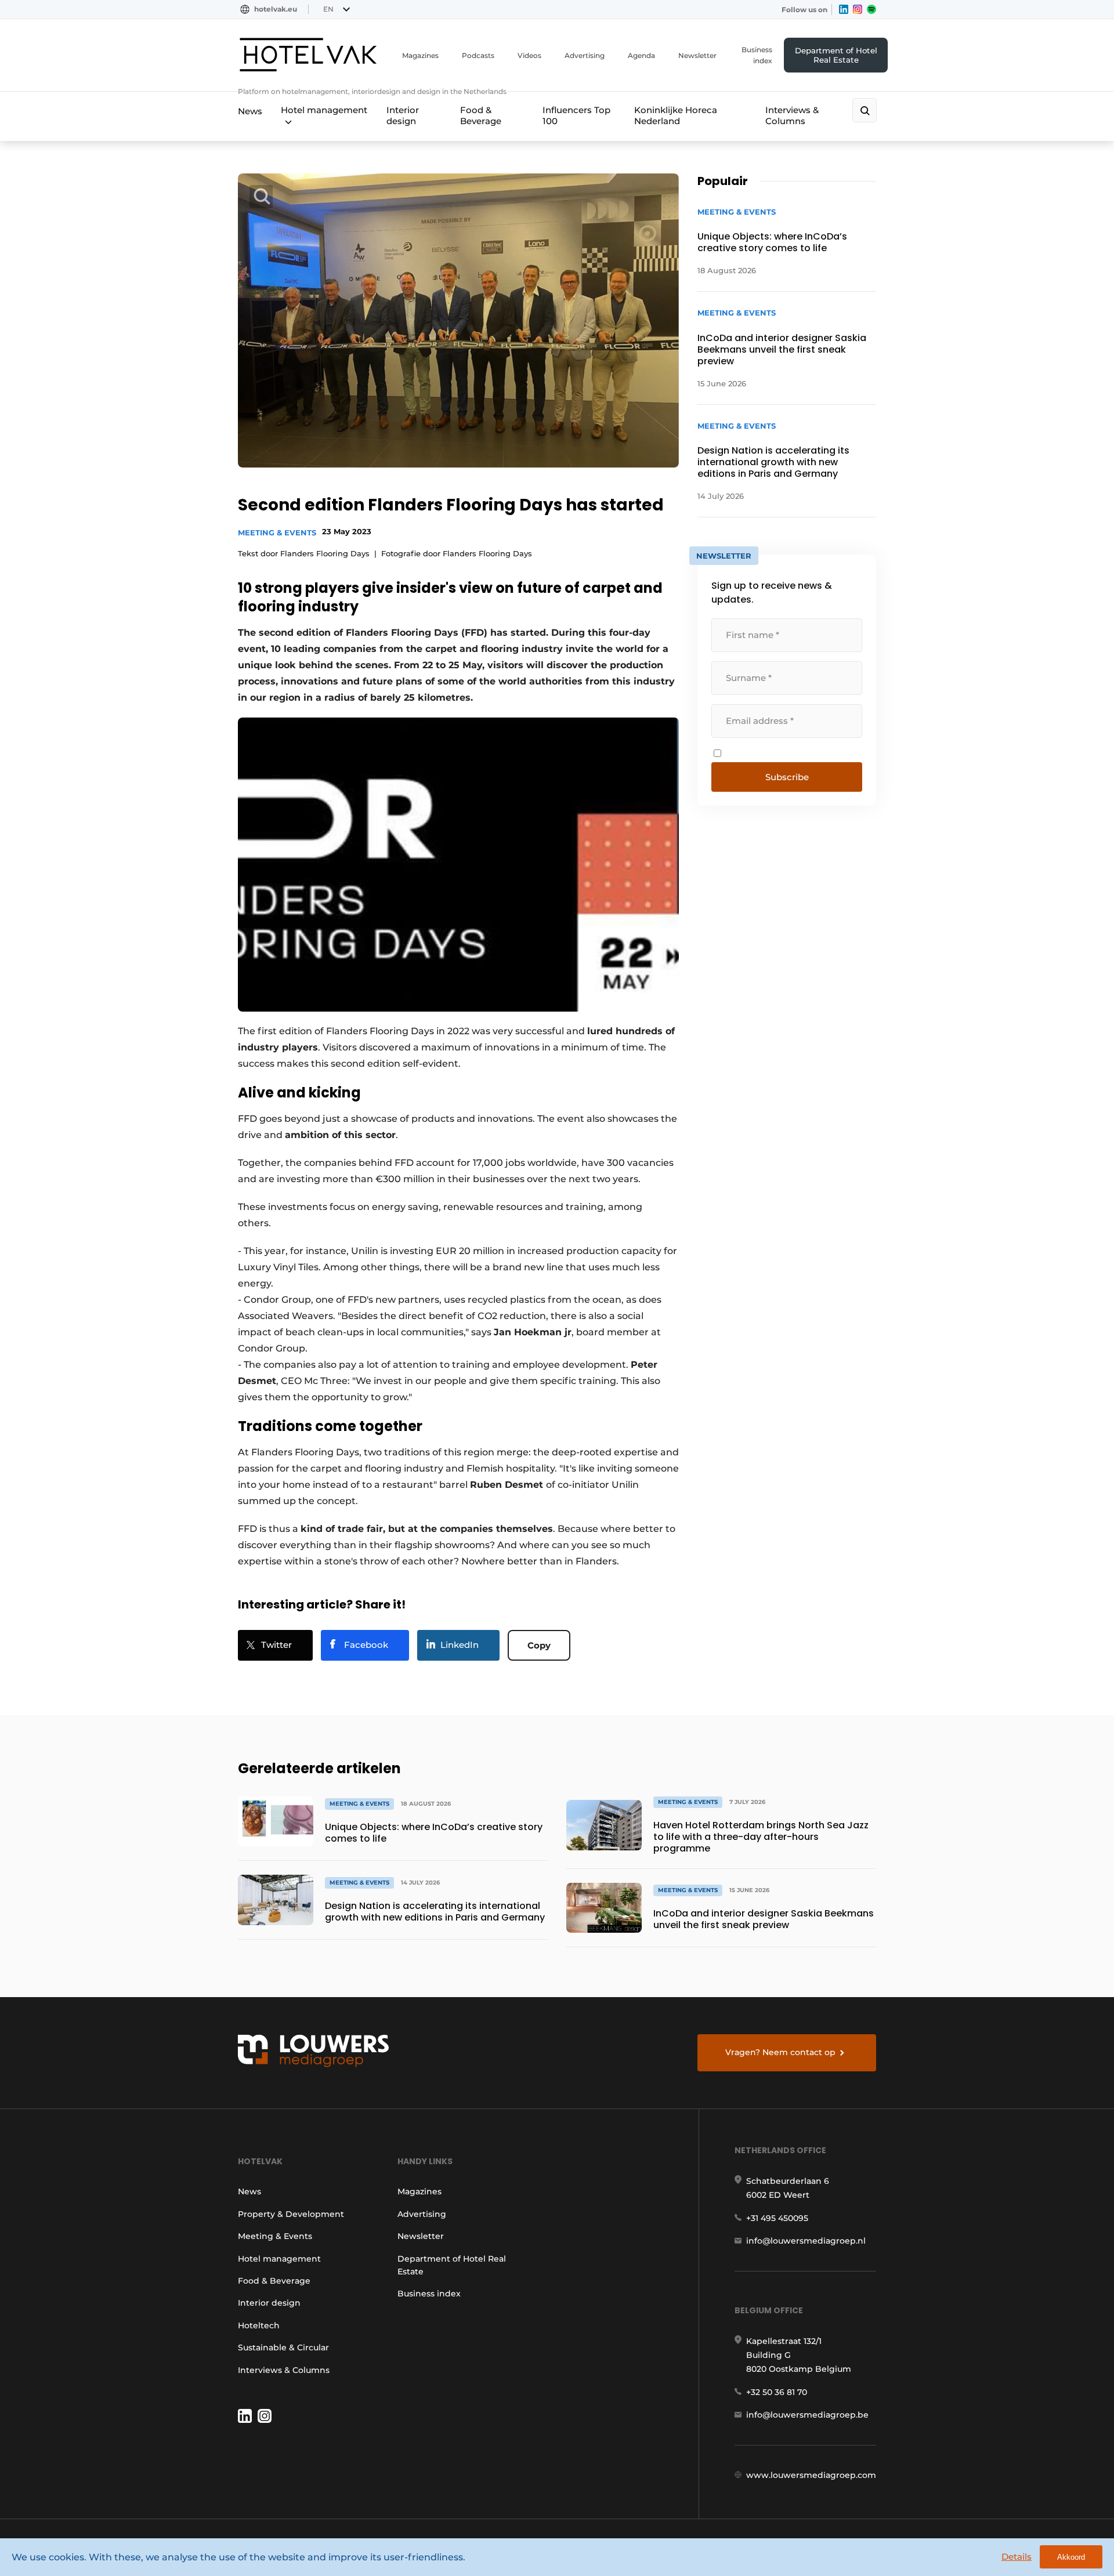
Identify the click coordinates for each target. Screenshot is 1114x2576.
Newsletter (697, 55)
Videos (529, 55)
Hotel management (324, 110)
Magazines (420, 55)
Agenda (641, 55)
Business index (757, 55)
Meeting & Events (277, 532)
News (250, 111)
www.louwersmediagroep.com (811, 2475)
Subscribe (787, 777)
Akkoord (1071, 2557)
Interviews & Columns (792, 115)
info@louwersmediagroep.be (807, 2415)
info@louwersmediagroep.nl (806, 2241)
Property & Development (291, 2214)
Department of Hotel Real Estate (836, 55)
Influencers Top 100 (576, 115)
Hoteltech (259, 2325)
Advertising (585, 55)
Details (1017, 2557)
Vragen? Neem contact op (780, 2052)
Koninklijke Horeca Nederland (676, 115)
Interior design (403, 115)
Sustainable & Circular (283, 2347)
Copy (539, 1645)
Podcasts (478, 55)
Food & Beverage (481, 115)
